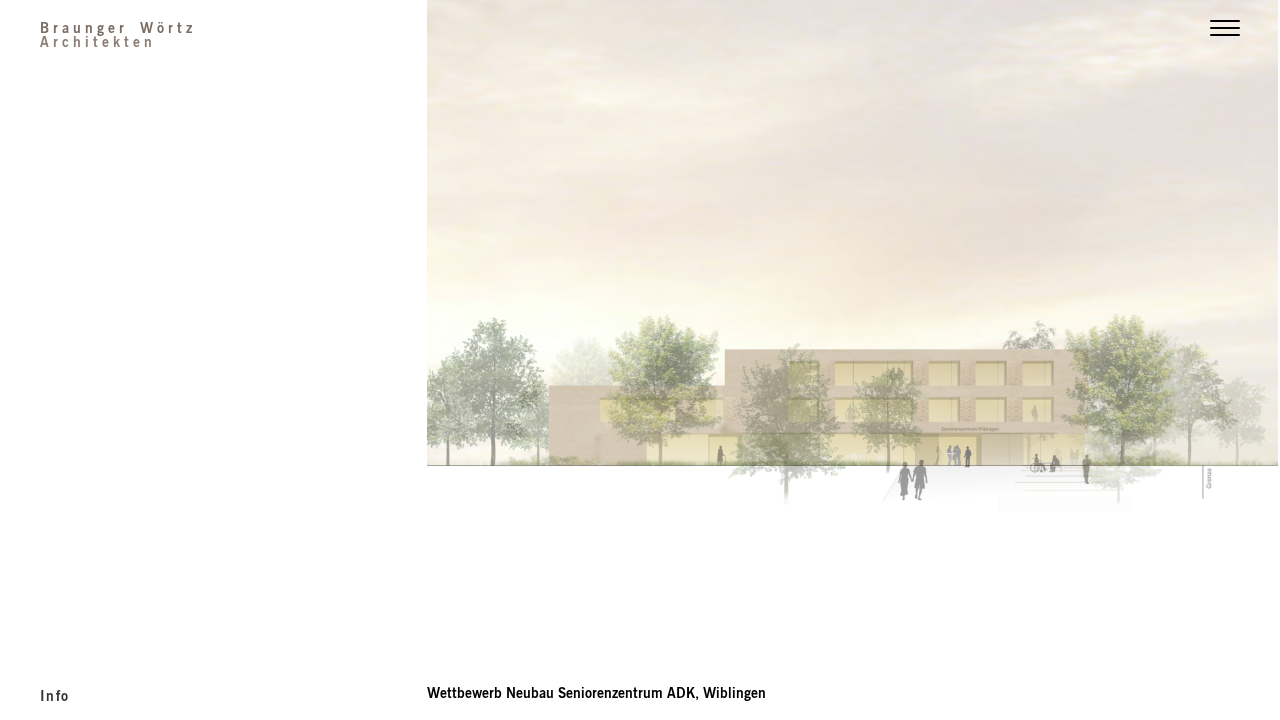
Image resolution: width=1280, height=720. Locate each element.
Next (1066, 286)
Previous (640, 286)
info (55, 695)
